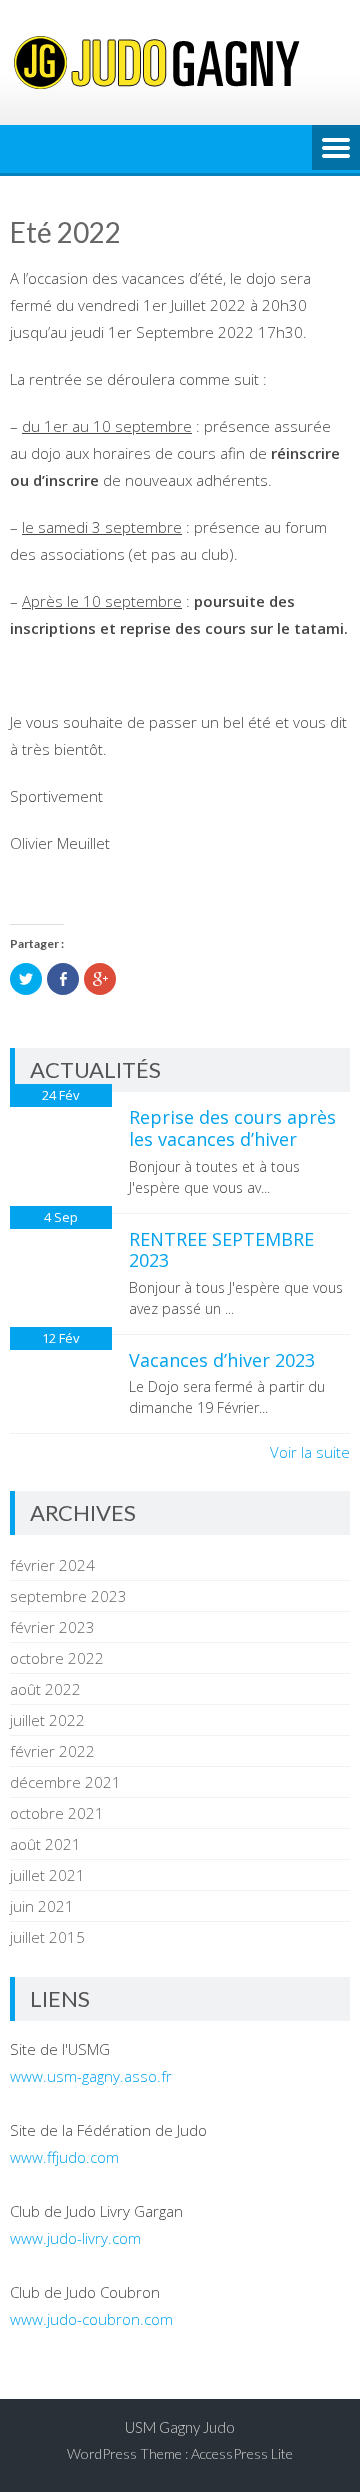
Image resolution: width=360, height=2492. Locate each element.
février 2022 (52, 1751)
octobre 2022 (57, 1658)
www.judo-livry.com (75, 2238)
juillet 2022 (47, 1720)
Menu (336, 149)
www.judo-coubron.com (91, 2319)
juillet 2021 (47, 1875)
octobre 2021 (57, 1813)
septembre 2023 (68, 1596)
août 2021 (45, 1844)
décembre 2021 (65, 1782)
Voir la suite (310, 1452)
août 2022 (45, 1689)
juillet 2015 (47, 1937)
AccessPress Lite (242, 2453)
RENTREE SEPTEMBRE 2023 (221, 1250)
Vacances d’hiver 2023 (222, 1360)
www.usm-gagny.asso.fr (91, 2076)
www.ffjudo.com (64, 2157)
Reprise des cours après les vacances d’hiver (232, 1128)
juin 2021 (42, 1906)
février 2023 (52, 1627)
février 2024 (52, 1565)
